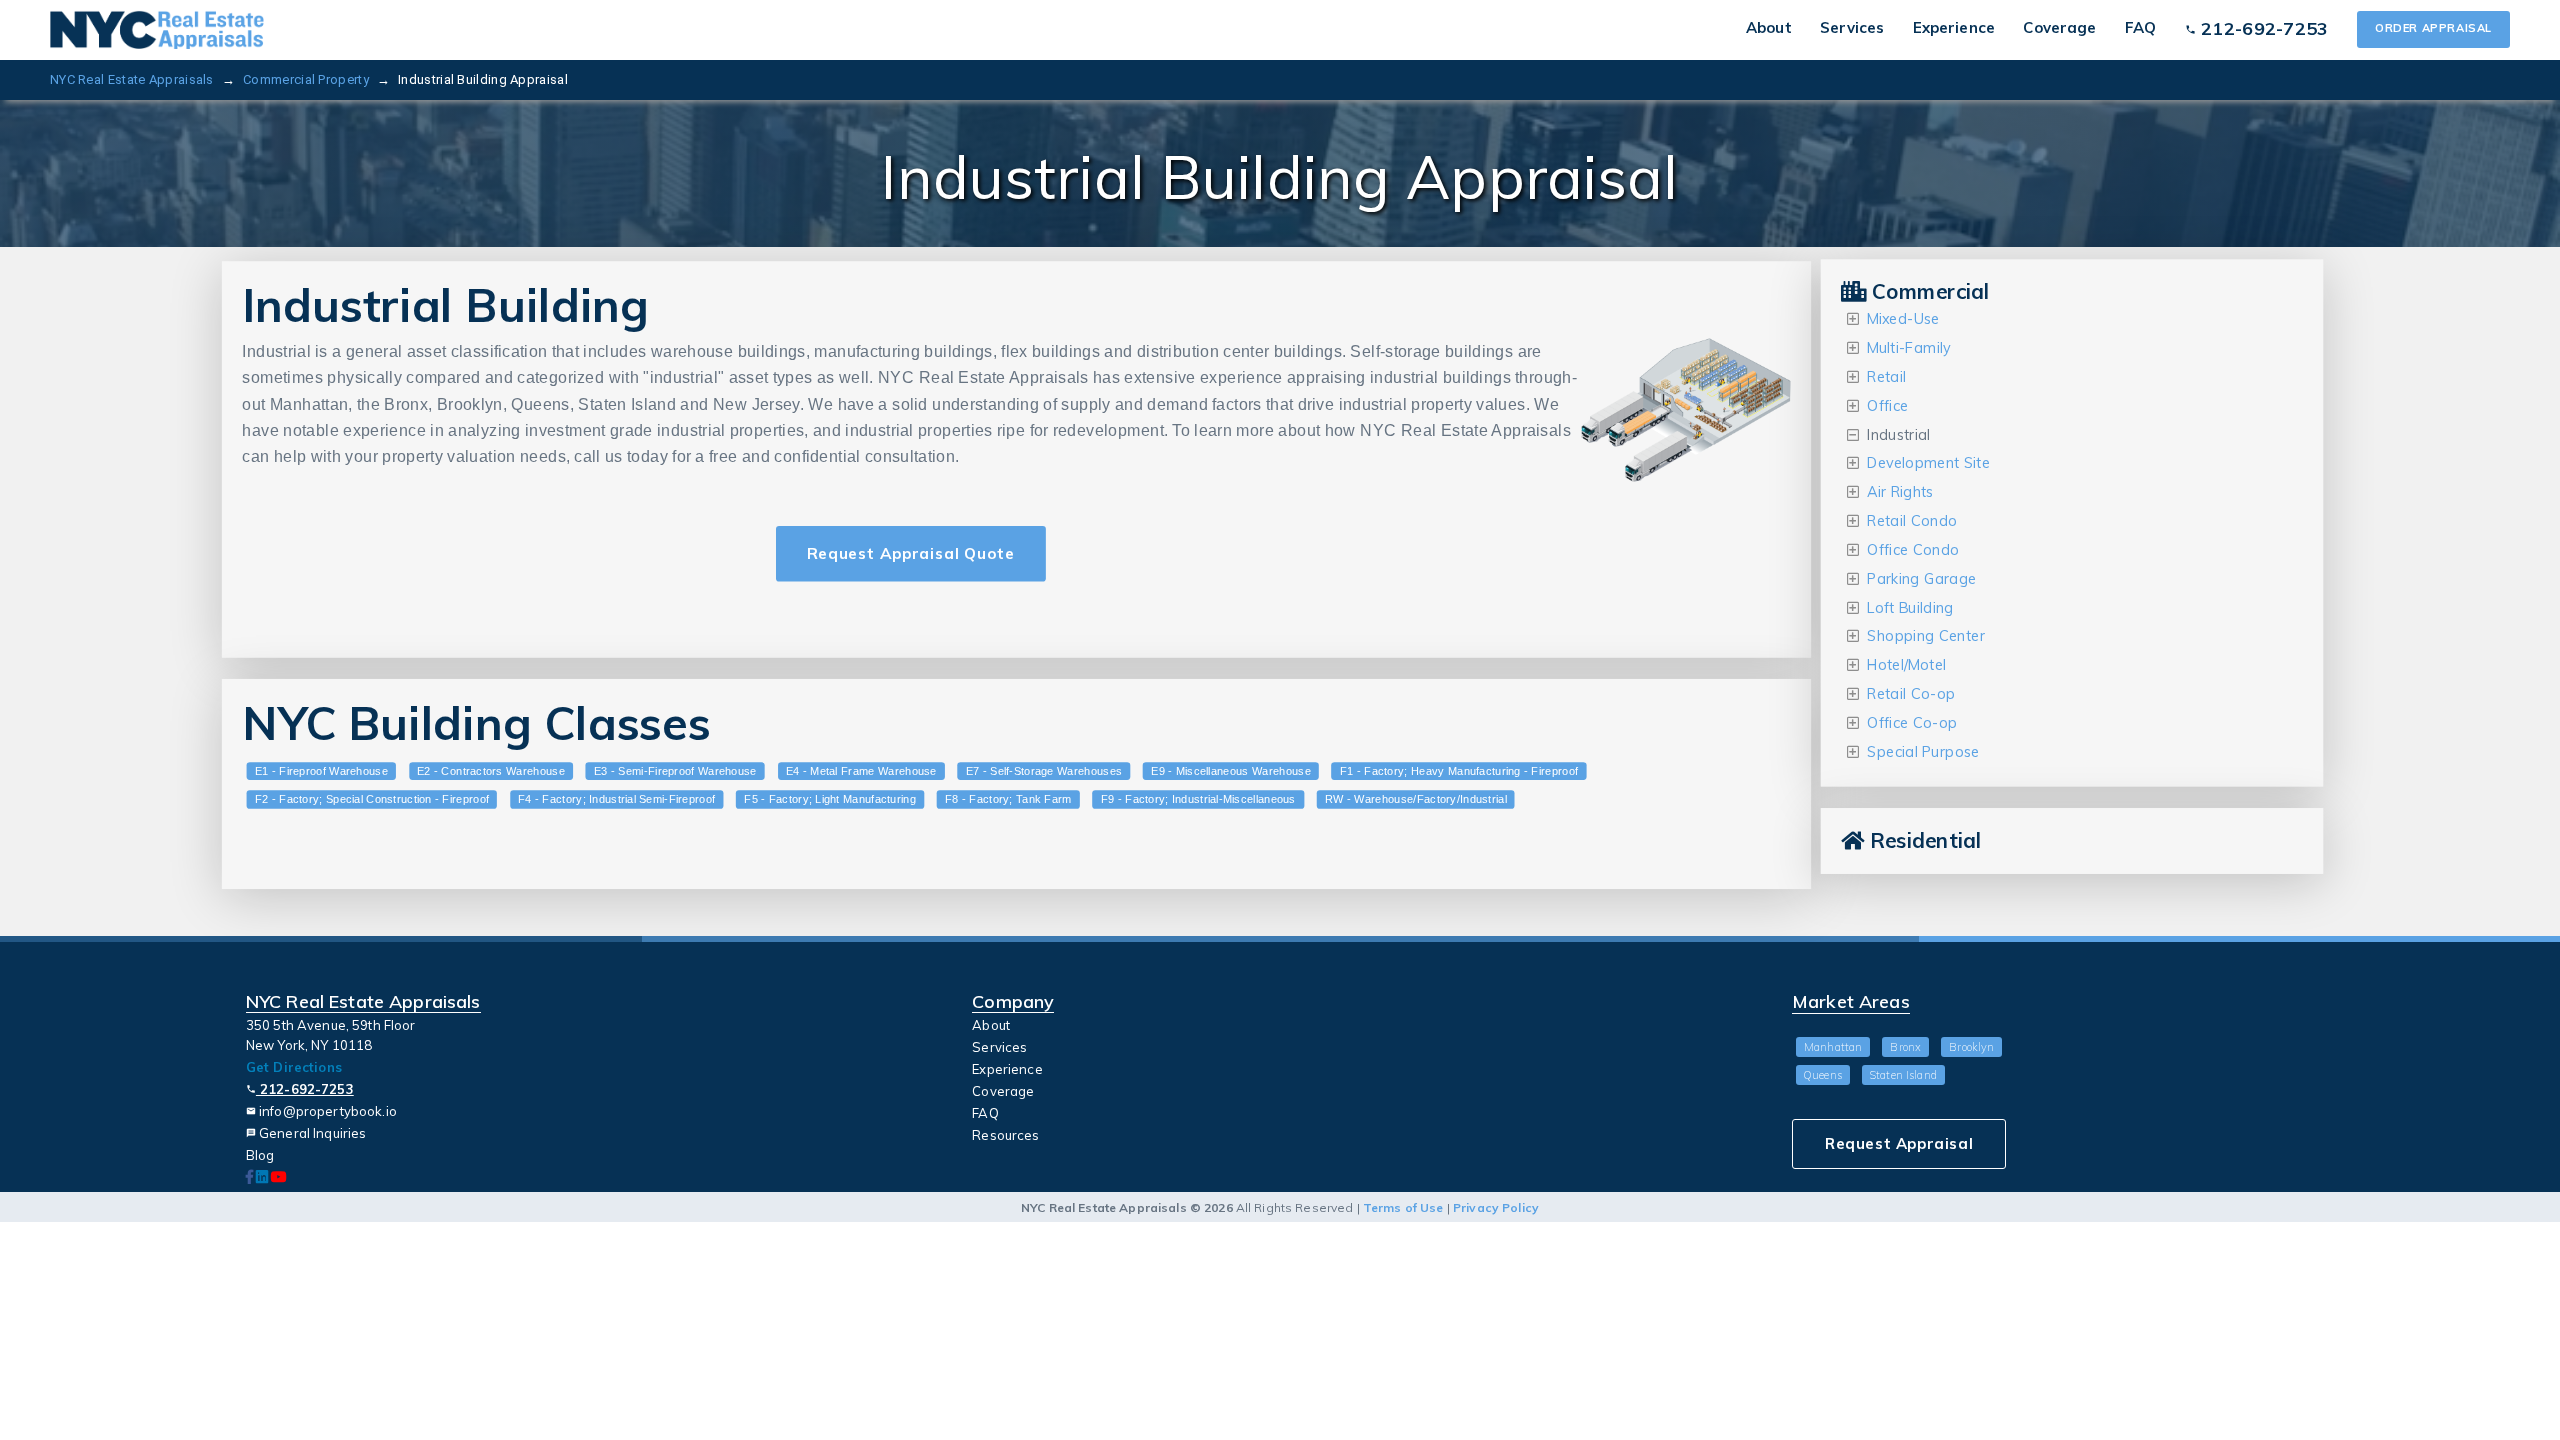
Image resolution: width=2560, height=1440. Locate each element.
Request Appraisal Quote (911, 553)
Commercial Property (306, 79)
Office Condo (1913, 550)
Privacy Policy (1496, 1207)
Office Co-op (1912, 723)
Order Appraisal (2433, 28)
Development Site (1928, 463)
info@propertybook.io (321, 1111)
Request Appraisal (1899, 1143)
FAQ (2140, 27)
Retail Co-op (1911, 694)
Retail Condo (1912, 521)
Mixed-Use (1903, 319)
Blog (260, 1155)
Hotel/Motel (1906, 665)
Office (1887, 405)
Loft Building (1910, 607)
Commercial (1928, 292)
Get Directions (294, 1067)
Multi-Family (1908, 348)
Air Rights (1900, 492)
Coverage (2059, 27)
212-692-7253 (300, 1089)
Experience (1954, 27)
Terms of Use (1403, 1207)
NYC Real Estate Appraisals (132, 79)
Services (1852, 27)
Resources (1005, 1135)
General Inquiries (306, 1133)
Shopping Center (1926, 636)
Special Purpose (1923, 751)
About (1769, 27)
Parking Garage (1921, 578)
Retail (1886, 376)
